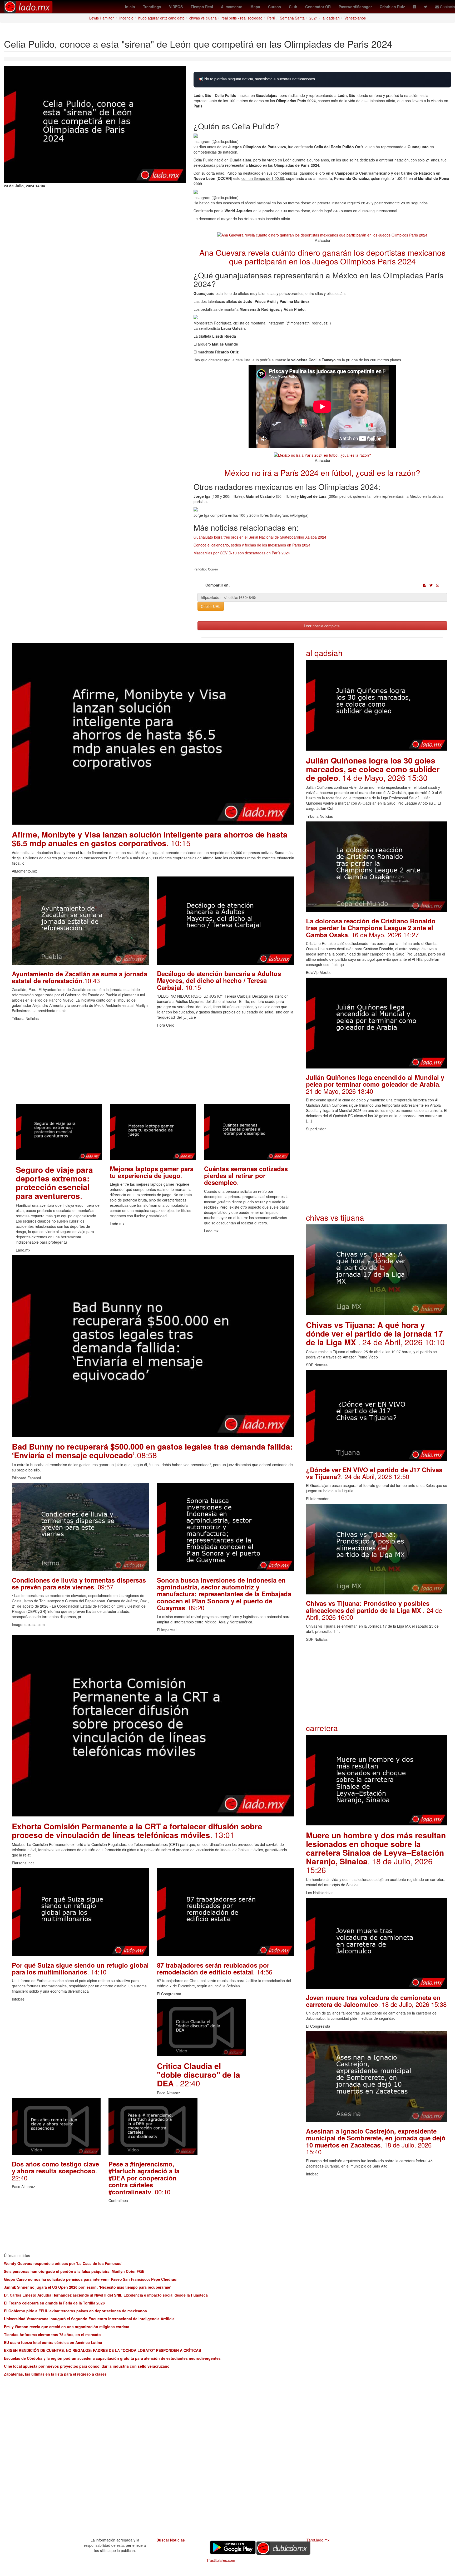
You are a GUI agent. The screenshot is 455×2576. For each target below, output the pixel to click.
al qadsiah (331, 18)
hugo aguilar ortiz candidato (161, 18)
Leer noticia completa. (322, 626)
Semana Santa (292, 18)
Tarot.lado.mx (318, 2540)
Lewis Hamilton (102, 18)
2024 (314, 18)
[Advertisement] (153, 1067)
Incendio (126, 18)
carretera (322, 1728)
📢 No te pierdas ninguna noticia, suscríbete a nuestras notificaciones (257, 79)
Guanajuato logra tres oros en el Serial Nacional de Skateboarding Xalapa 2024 (260, 537)
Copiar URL (211, 606)
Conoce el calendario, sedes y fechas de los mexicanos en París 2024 (252, 545)
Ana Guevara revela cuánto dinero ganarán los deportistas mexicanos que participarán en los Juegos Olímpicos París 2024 (322, 257)
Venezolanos (355, 18)
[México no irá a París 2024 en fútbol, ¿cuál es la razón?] (322, 454)
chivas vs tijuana (203, 18)
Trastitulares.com (221, 2560)
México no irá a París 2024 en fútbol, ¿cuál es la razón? (322, 473)
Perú (271, 18)
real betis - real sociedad (242, 18)
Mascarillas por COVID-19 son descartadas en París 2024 (242, 553)
